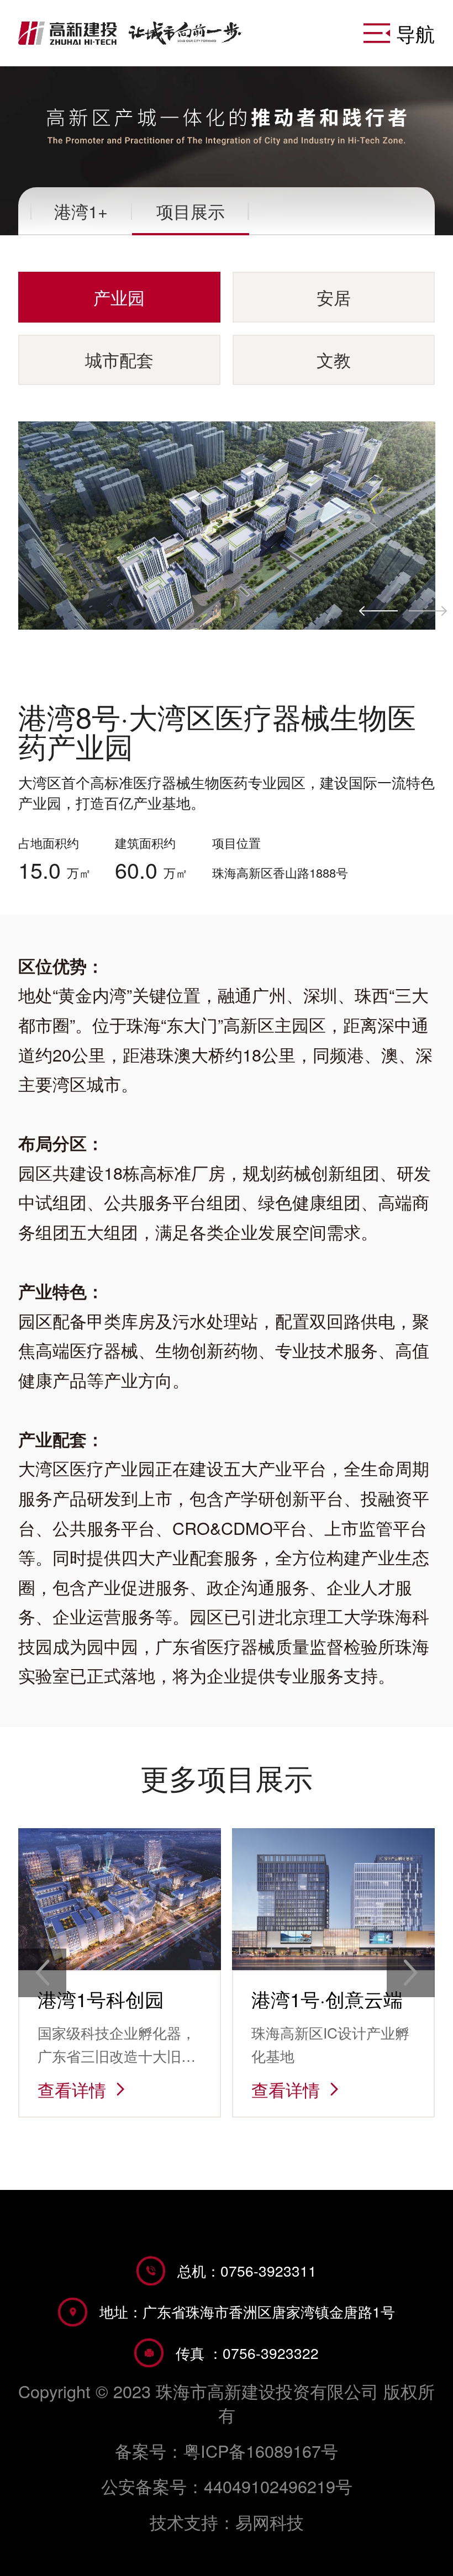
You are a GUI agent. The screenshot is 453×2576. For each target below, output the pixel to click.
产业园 (119, 297)
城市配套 (119, 360)
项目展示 (191, 211)
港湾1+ (81, 211)
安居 (334, 297)
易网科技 (270, 2522)
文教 (334, 360)
